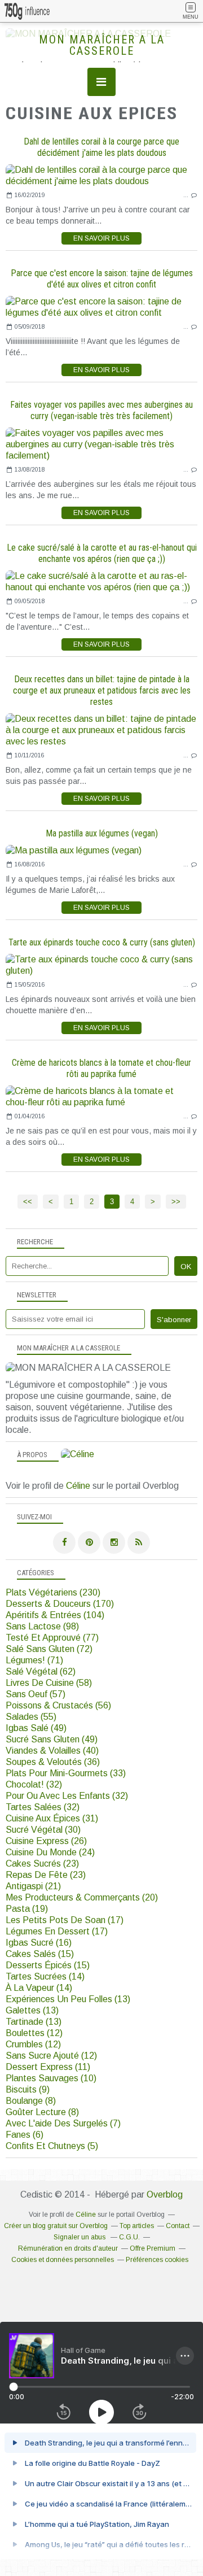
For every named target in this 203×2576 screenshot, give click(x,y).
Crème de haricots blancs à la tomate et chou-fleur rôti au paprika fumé (101, 1068)
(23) (42, 1864)
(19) (27, 1909)
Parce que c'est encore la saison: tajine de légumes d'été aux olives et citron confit (102, 279)
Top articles (137, 2226)
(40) (52, 1751)
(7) (63, 2123)
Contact (178, 2226)
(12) (34, 2033)
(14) (45, 1976)
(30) (43, 1830)
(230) (53, 1592)
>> (176, 1202)
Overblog (165, 2194)
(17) (65, 1920)
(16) (39, 1943)
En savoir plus (101, 238)
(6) (25, 2135)
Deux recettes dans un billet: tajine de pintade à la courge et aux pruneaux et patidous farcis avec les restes (102, 690)
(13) (68, 1999)
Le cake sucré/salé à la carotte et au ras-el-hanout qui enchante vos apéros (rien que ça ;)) (102, 553)
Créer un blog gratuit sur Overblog (56, 2226)
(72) (49, 1649)
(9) (28, 2089)
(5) (52, 2146)
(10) (51, 2078)
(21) (33, 1886)
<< (28, 1202)
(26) (46, 1841)
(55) (31, 1717)
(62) (41, 1671)
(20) (82, 1897)
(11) (48, 2067)
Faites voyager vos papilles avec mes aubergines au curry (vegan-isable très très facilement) (101, 410)
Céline (78, 1486)
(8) (31, 2101)
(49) (36, 1728)
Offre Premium (153, 2248)
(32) (34, 1784)
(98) (42, 1626)
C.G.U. (129, 2237)
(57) (36, 1694)
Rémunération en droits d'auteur (68, 2248)
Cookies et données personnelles (63, 2260)
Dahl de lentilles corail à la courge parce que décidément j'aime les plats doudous (101, 147)
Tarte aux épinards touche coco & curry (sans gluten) (102, 942)
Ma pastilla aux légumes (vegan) (102, 833)
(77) (52, 1638)
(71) (34, 1660)
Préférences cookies (157, 2260)
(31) (52, 1818)
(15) (40, 1954)
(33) (66, 1773)
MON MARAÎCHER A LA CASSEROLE (102, 45)
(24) (50, 1852)
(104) (55, 1615)
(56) (58, 1705)
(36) (53, 1762)
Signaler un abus (80, 2237)
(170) (60, 1604)
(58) (49, 1683)
